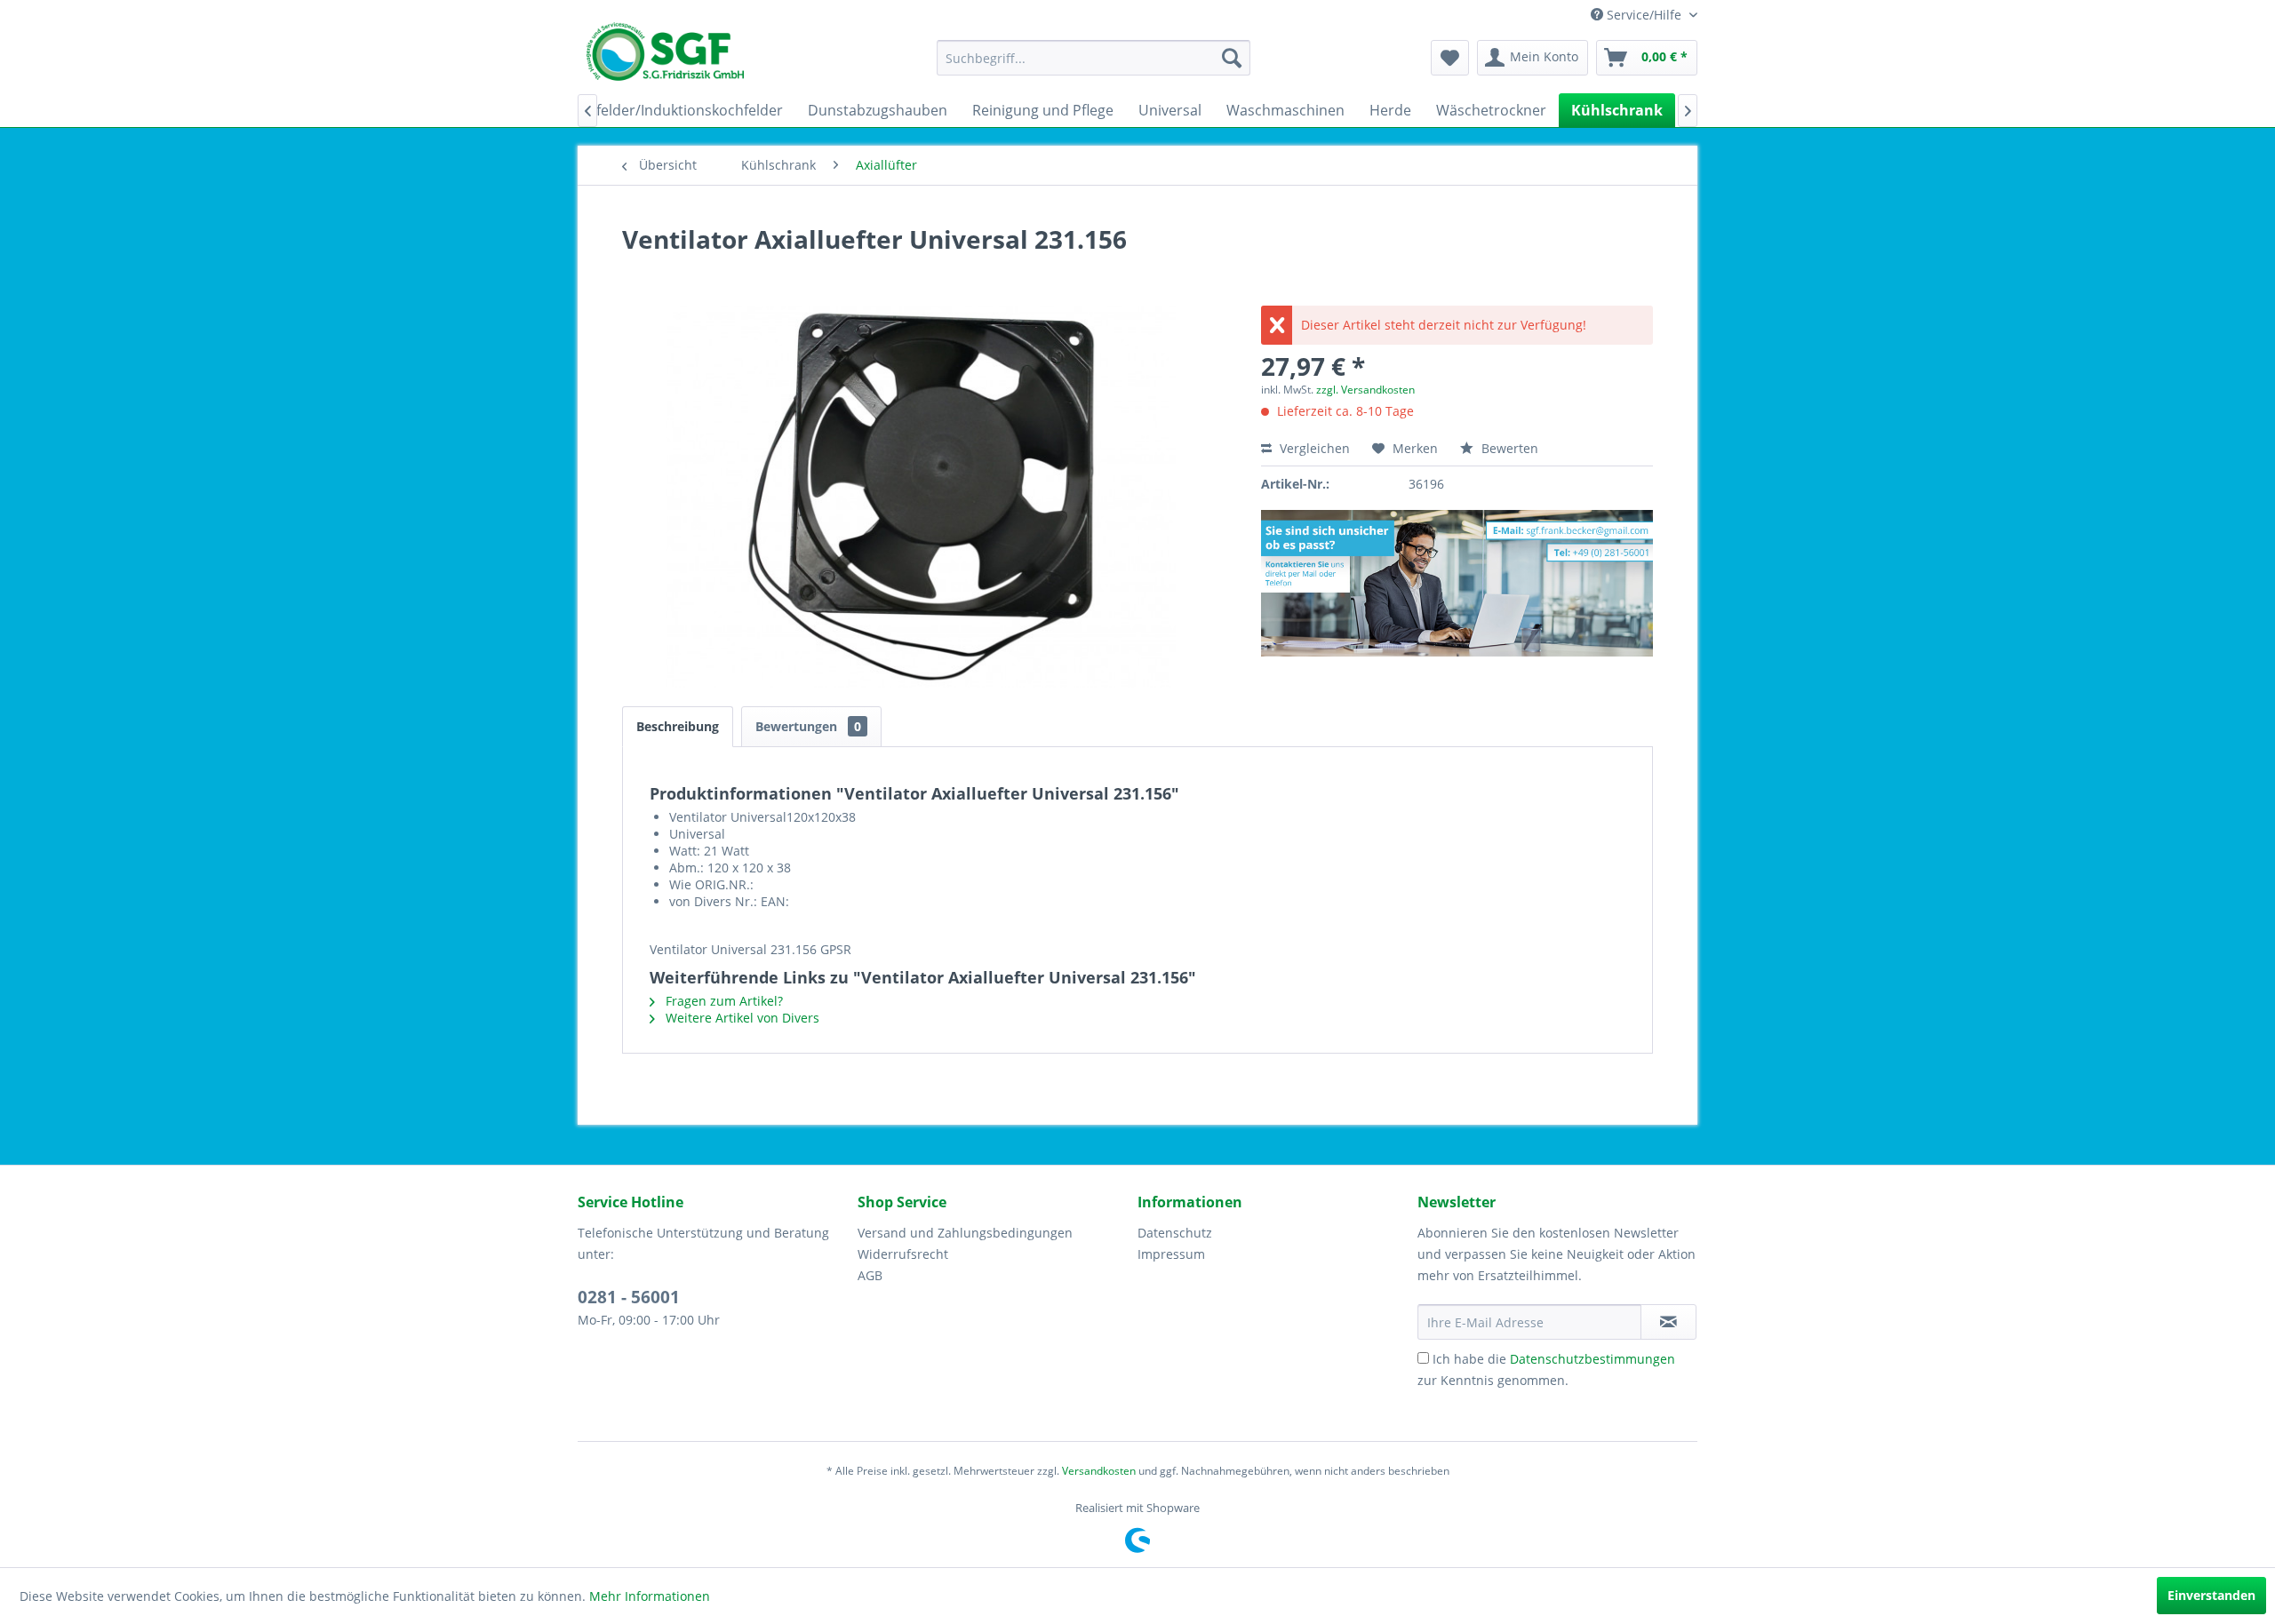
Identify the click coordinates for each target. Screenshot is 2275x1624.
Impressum (1171, 1254)
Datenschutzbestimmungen (1592, 1359)
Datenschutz (1175, 1233)
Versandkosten (1099, 1471)
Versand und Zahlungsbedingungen (965, 1233)
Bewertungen (808, 726)
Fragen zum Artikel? (722, 1001)
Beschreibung (678, 726)
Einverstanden (2211, 1595)
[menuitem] (1094, 58)
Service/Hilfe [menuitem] (1644, 15)
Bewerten (1508, 448)
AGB (870, 1275)
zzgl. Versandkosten (1365, 390)
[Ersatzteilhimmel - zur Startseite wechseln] (665, 58)
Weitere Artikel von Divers (741, 1018)
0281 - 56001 (629, 1297)
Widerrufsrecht (903, 1254)
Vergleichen (1313, 448)
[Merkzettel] (1450, 58)
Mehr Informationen (650, 1596)
